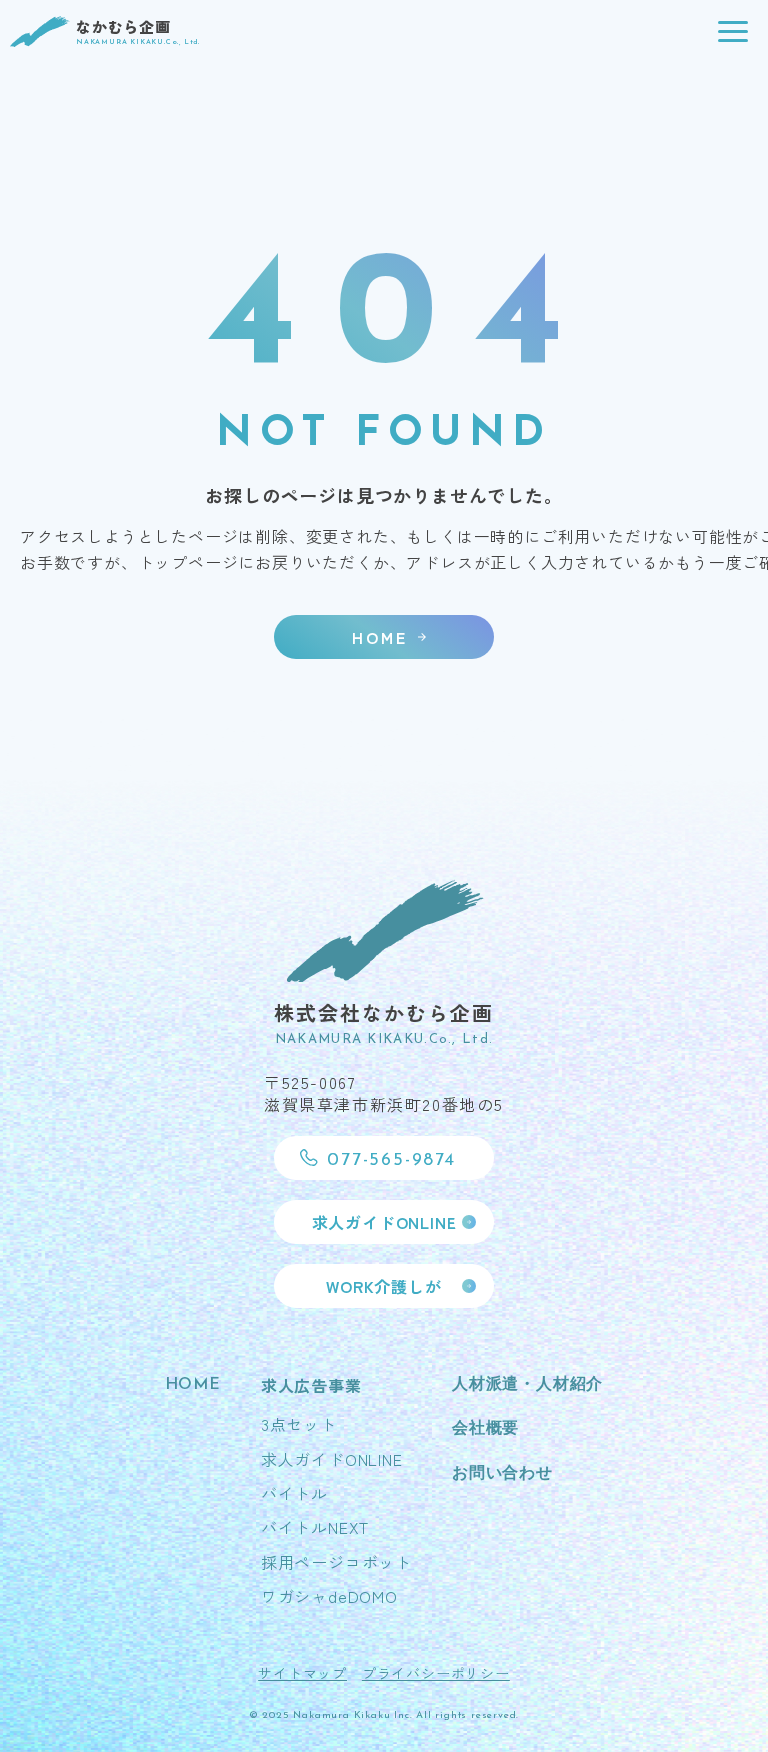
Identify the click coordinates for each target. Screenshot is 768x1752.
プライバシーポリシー (436, 1673)
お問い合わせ (502, 1474)
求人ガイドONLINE (332, 1459)
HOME (193, 1385)
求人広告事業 (311, 1385)
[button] (733, 32)
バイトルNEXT (315, 1527)
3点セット (299, 1424)
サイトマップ (302, 1673)
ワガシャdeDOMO (329, 1596)
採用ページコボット (336, 1562)
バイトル (294, 1493)
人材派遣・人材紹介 (527, 1385)
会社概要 (485, 1429)
